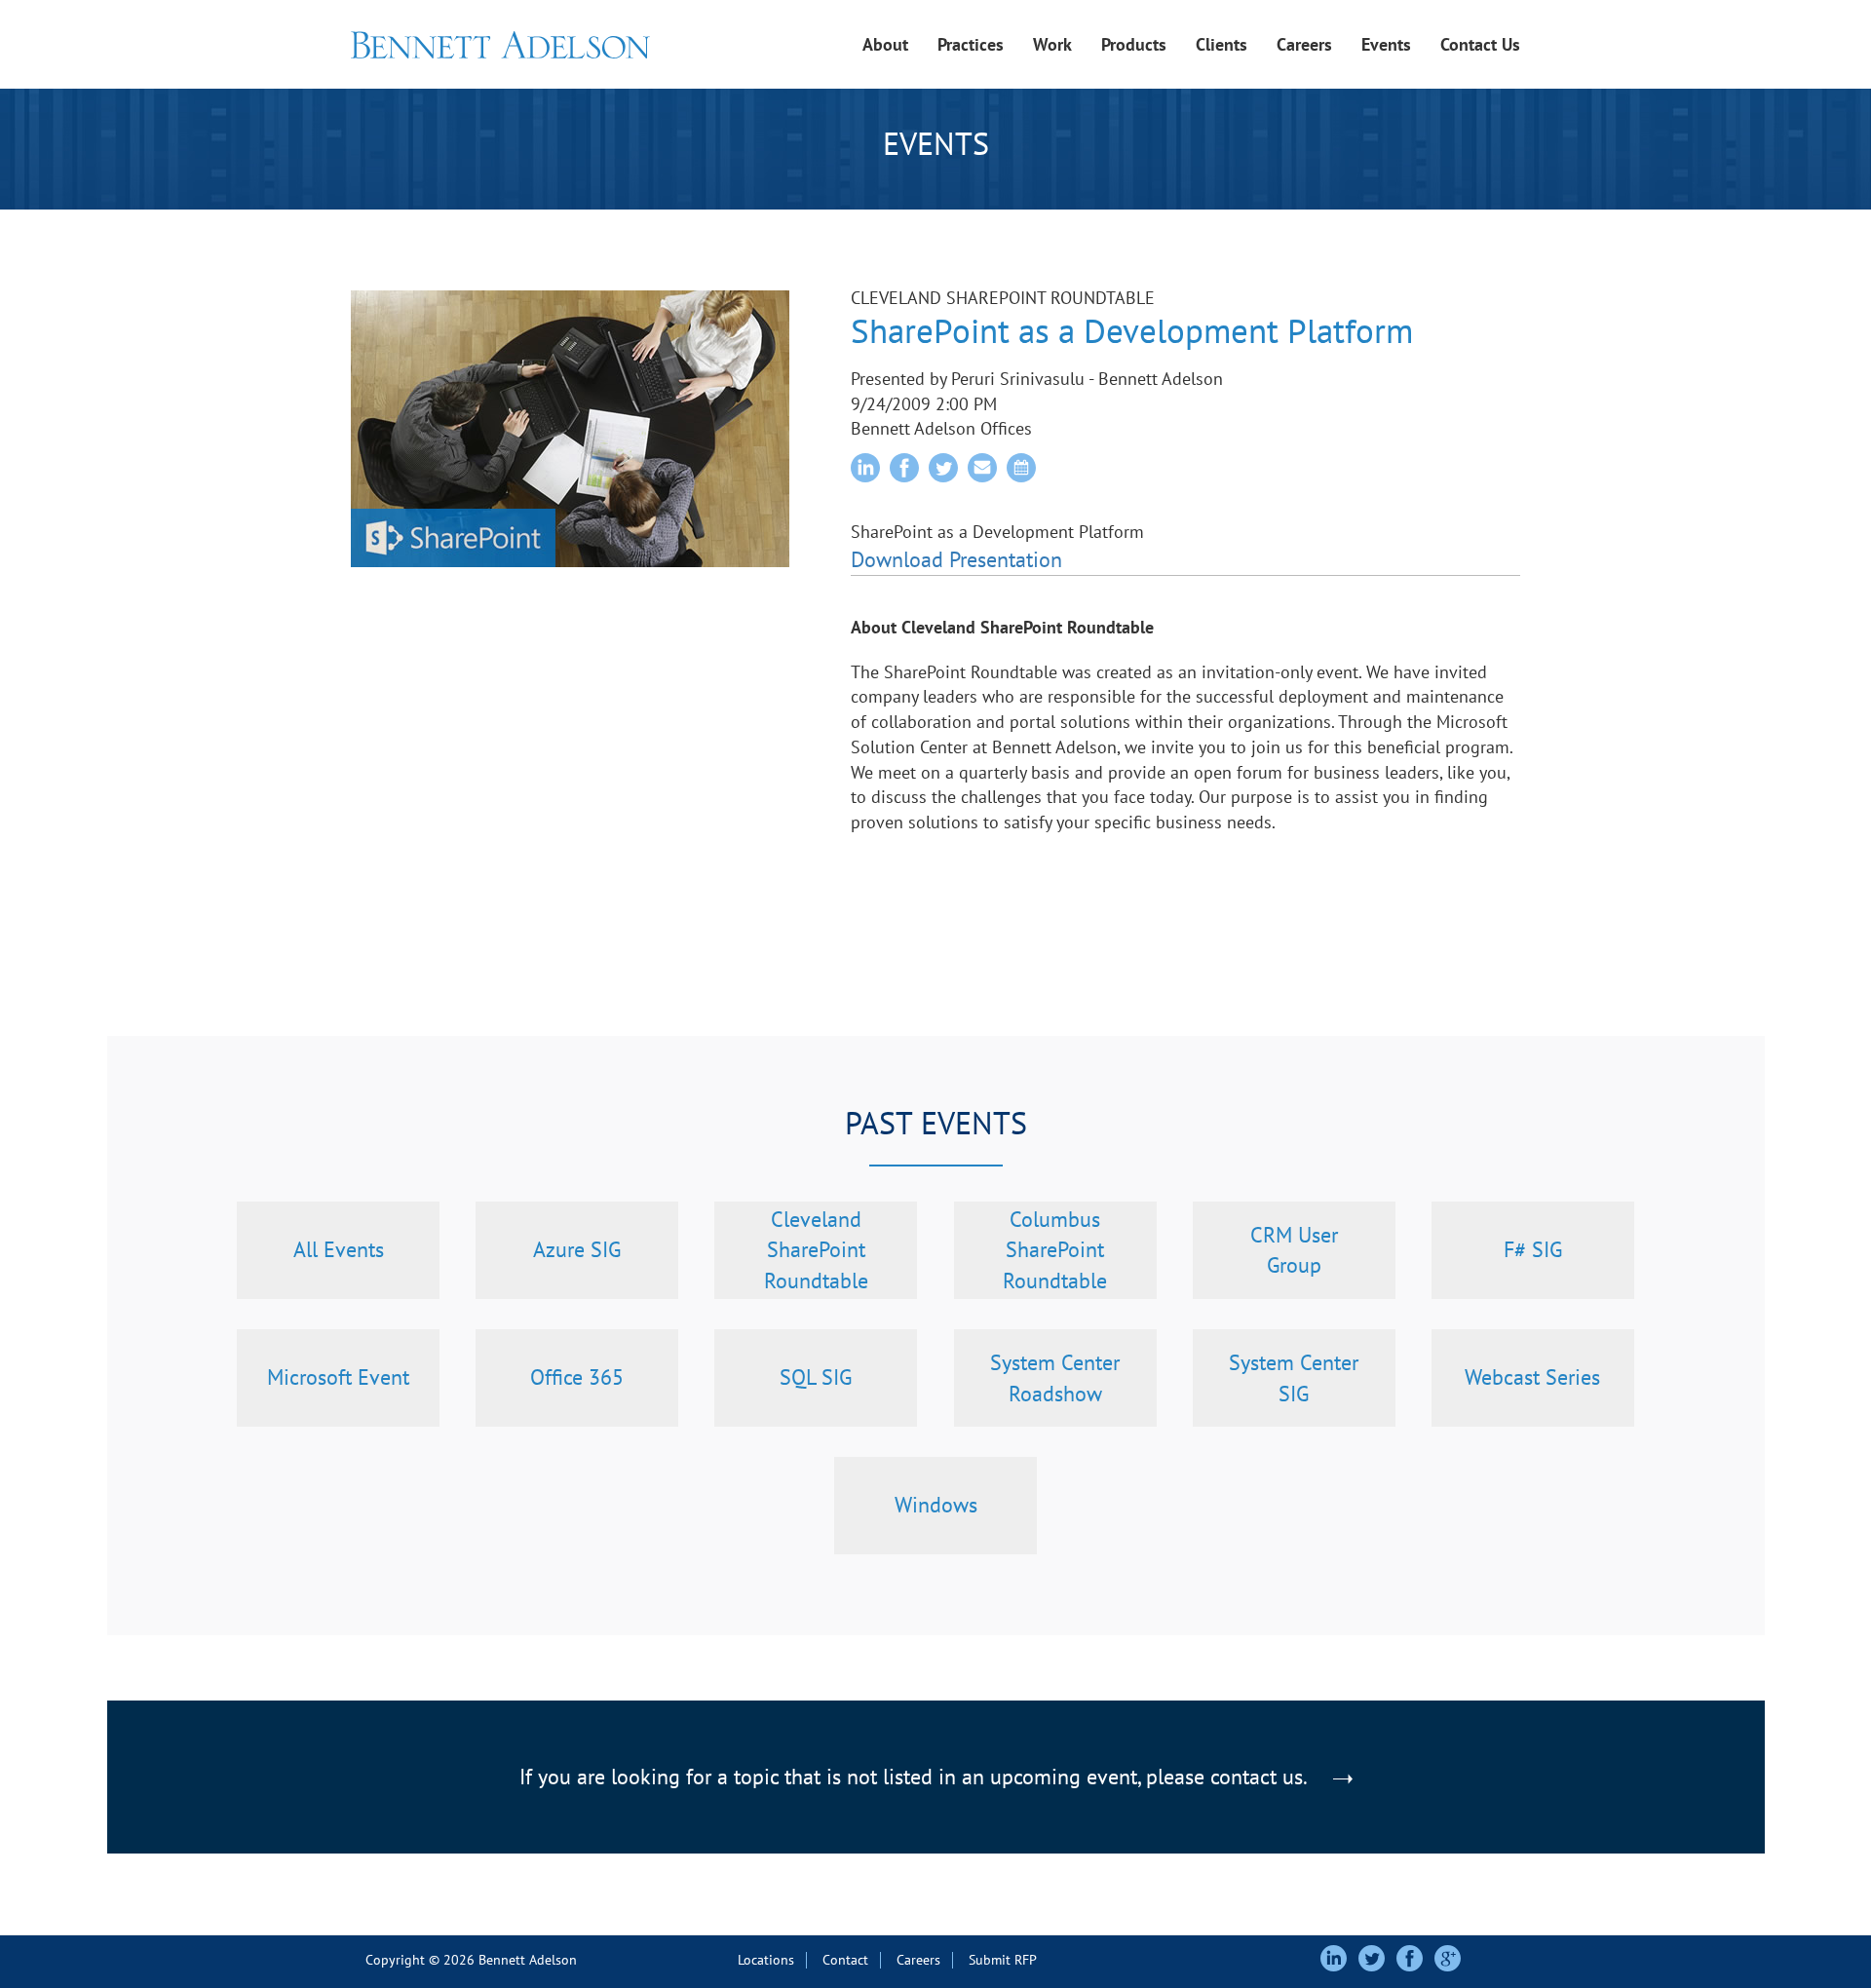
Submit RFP (1003, 1960)
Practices (971, 44)
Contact (845, 1960)
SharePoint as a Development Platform (1132, 330)
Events (1386, 44)
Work (1052, 44)
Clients (1222, 44)
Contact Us (1480, 44)
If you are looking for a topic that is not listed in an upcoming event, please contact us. (916, 1777)
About (885, 44)
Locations (766, 1960)
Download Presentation (956, 559)
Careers (1304, 44)
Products (1134, 44)
